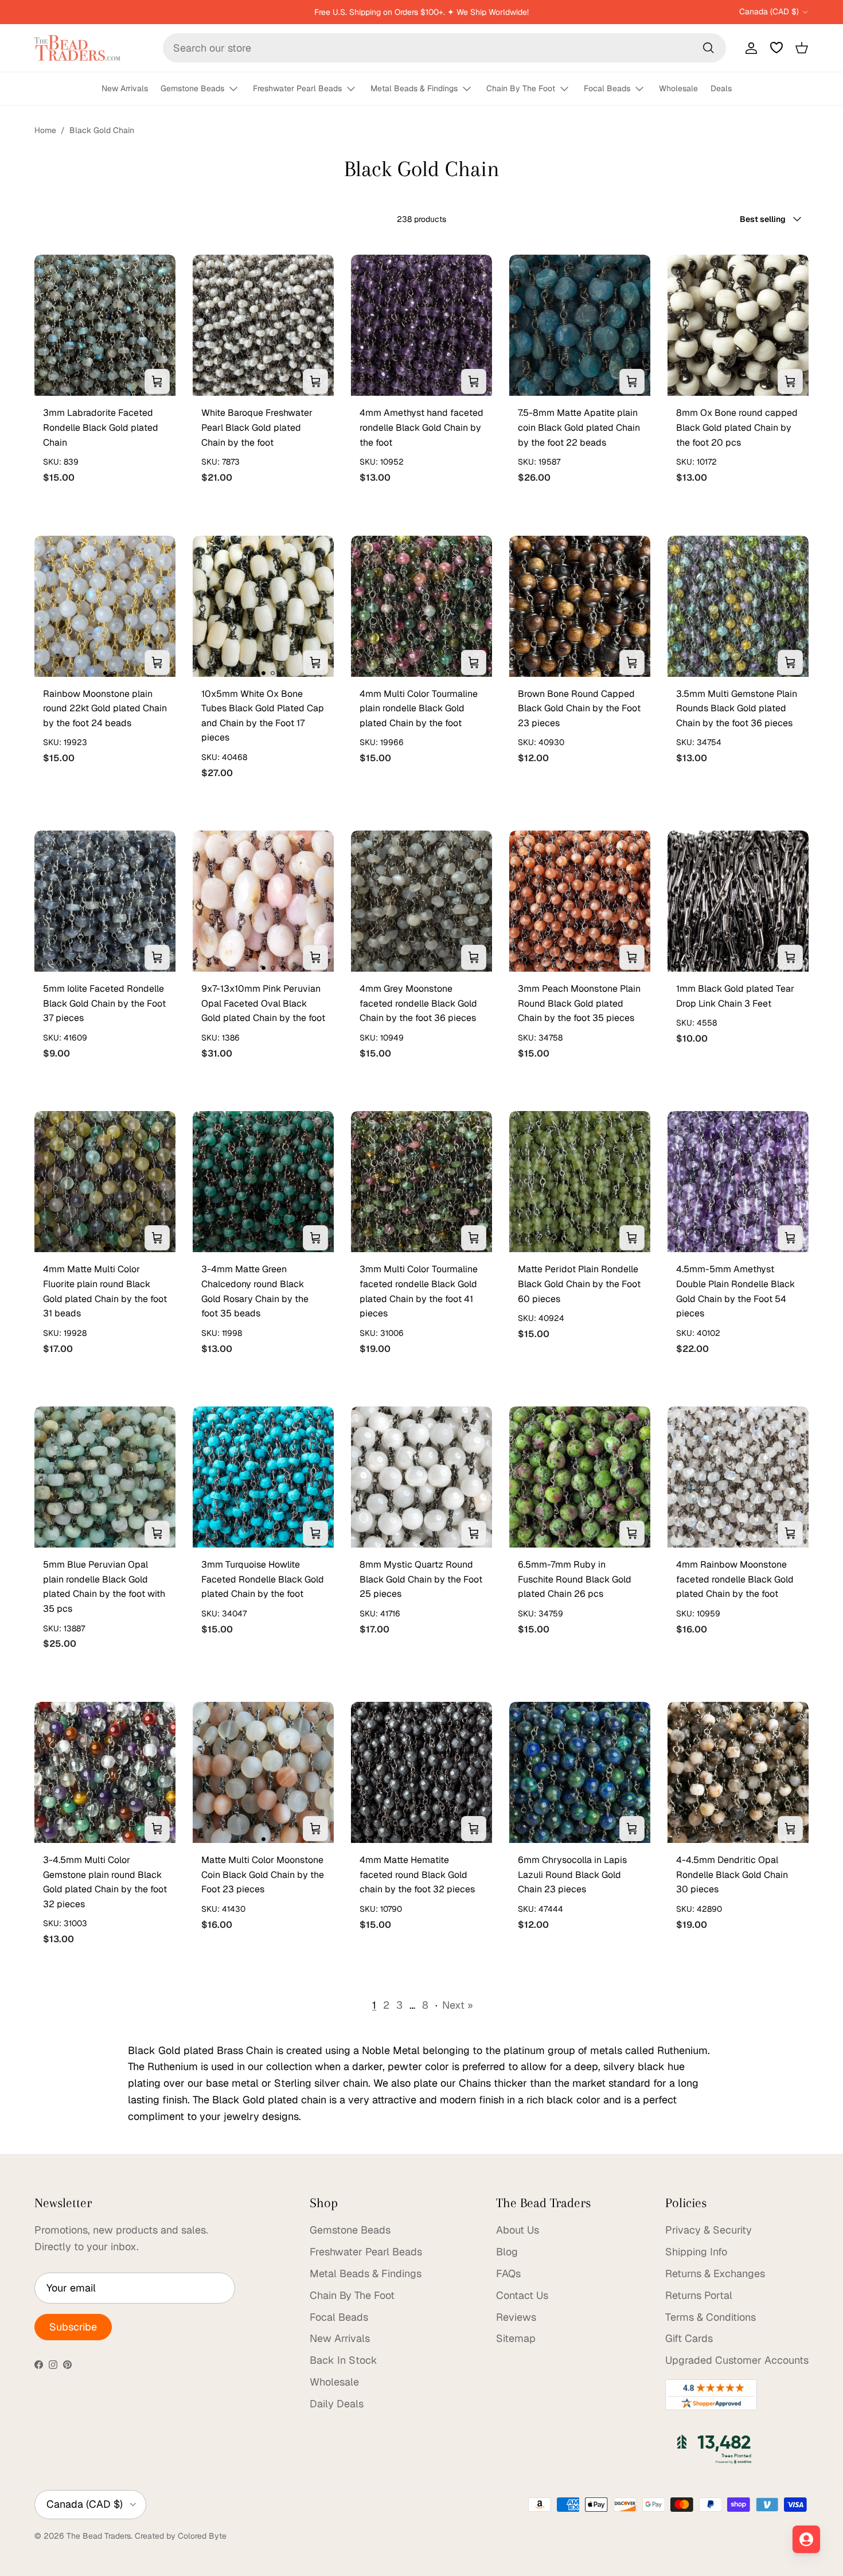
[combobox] (444, 48)
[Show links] (239, 89)
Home (45, 130)
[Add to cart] (157, 381)
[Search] (708, 48)
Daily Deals (337, 2404)
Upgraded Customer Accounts (737, 2360)
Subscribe (73, 2327)
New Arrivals (125, 88)
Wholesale (678, 88)
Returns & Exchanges (715, 2273)
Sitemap (516, 2338)
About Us (518, 2230)
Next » (458, 2005)
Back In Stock (344, 2360)
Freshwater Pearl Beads (297, 88)
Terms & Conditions (711, 2317)
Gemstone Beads (192, 88)
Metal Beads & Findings (414, 88)
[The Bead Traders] (77, 48)
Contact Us (522, 2295)
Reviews (516, 2317)
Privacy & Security (709, 2230)
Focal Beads (607, 88)
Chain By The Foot (521, 88)
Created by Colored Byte (181, 2536)
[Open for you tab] (806, 2539)
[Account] (749, 48)
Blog (507, 2252)
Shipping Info (696, 2252)
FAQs (508, 2273)
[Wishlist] (776, 48)
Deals (721, 88)
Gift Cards (689, 2338)
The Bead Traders (99, 2536)
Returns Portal (699, 2295)
